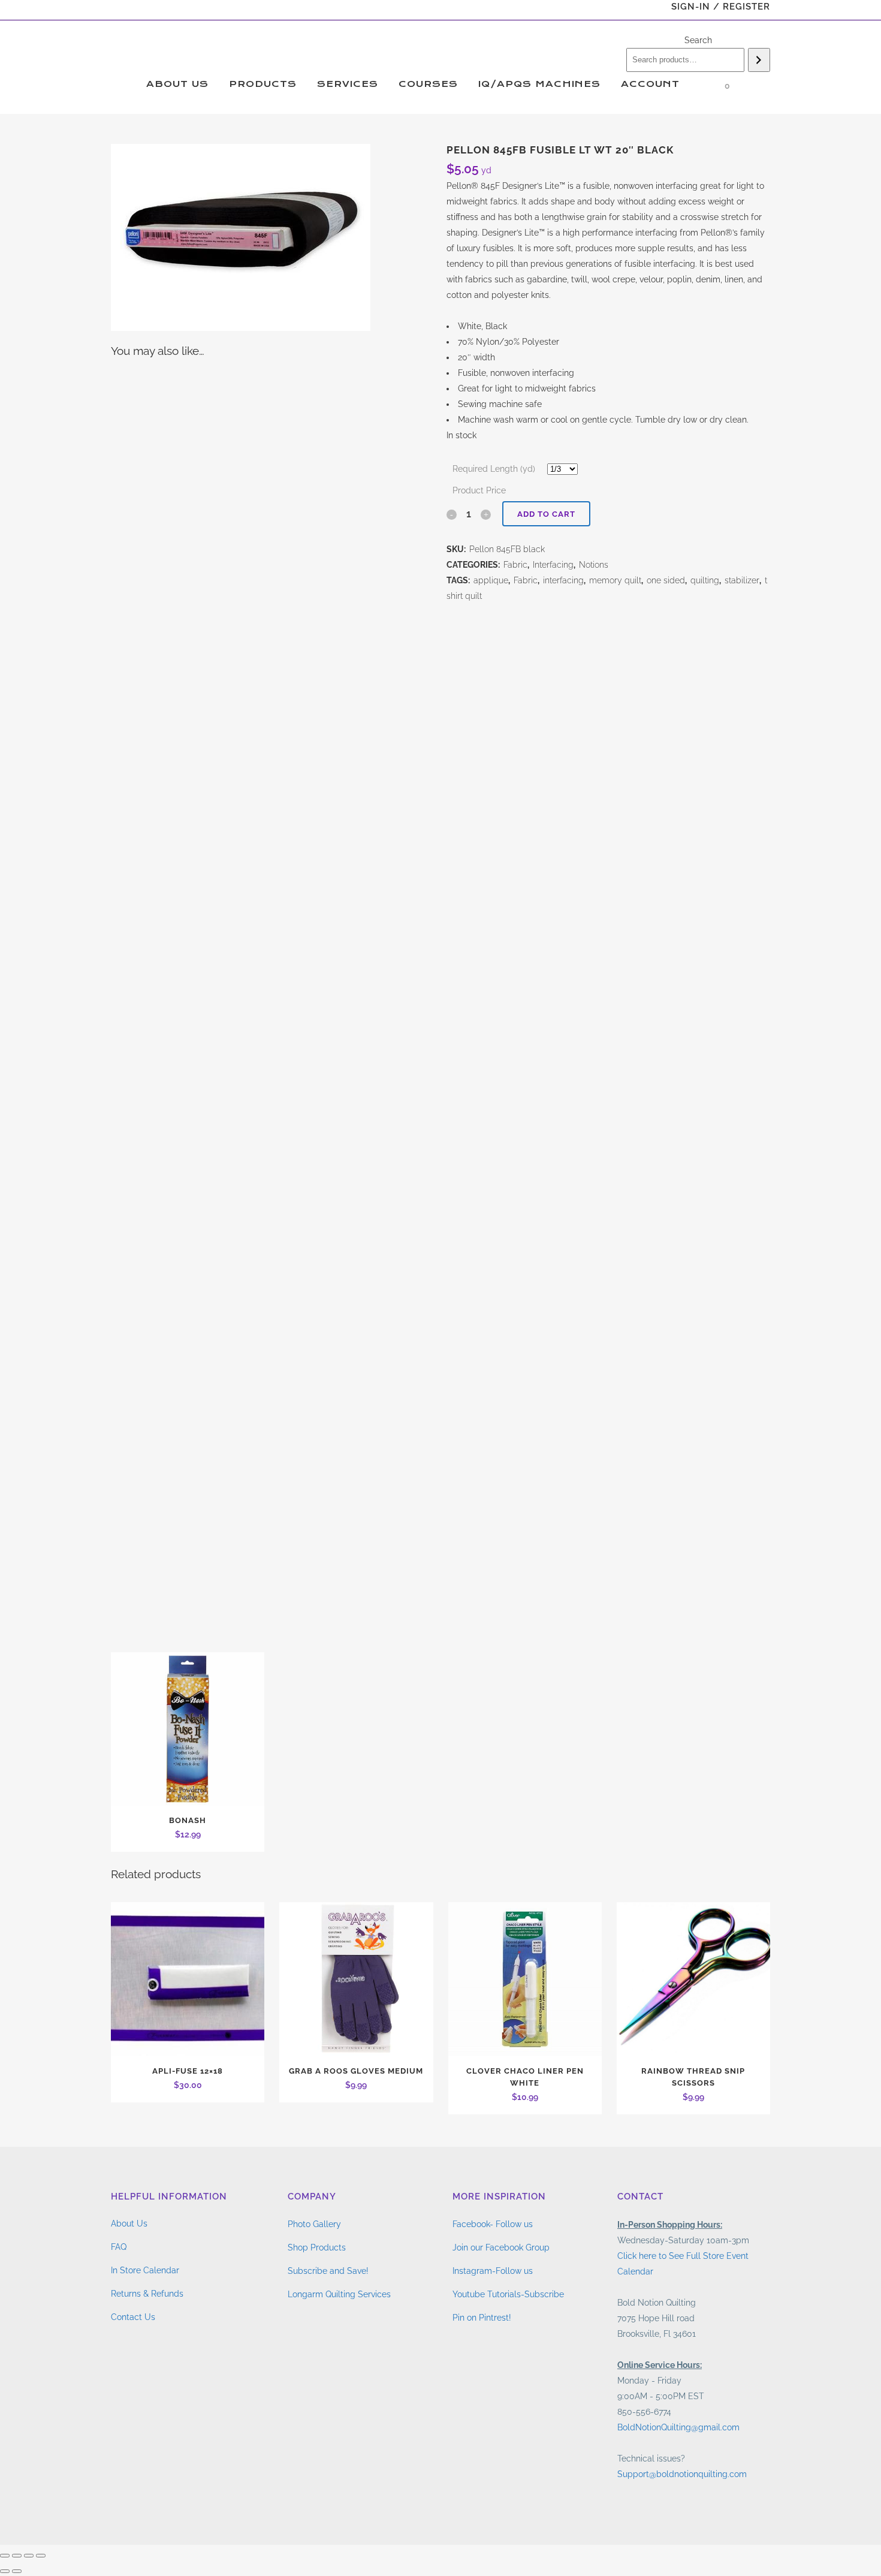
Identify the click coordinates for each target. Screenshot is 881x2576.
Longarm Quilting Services (339, 2294)
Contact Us (133, 2317)
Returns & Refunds (147, 2294)
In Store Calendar (145, 2270)
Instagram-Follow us (493, 2271)
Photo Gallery (314, 2224)
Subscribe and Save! (328, 2271)
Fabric (515, 565)
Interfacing (553, 565)
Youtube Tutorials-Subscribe (508, 2294)
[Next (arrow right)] (17, 2571)
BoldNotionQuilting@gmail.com (678, 2427)
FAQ (119, 2247)
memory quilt (615, 580)
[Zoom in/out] (5, 2556)
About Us (129, 2224)
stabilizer (742, 580)
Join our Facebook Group (501, 2247)
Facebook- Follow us (493, 2224)
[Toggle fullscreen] (17, 2556)
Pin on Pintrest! (482, 2318)
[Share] (29, 2556)
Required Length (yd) (494, 469)
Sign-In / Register (721, 7)
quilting (705, 580)
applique (491, 580)
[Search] (759, 60)
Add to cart (546, 514)
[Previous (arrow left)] (5, 2571)
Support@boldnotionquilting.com (682, 2474)
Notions (594, 565)
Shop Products (317, 2247)
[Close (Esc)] (41, 2556)
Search (698, 40)
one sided (666, 580)
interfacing (563, 580)
